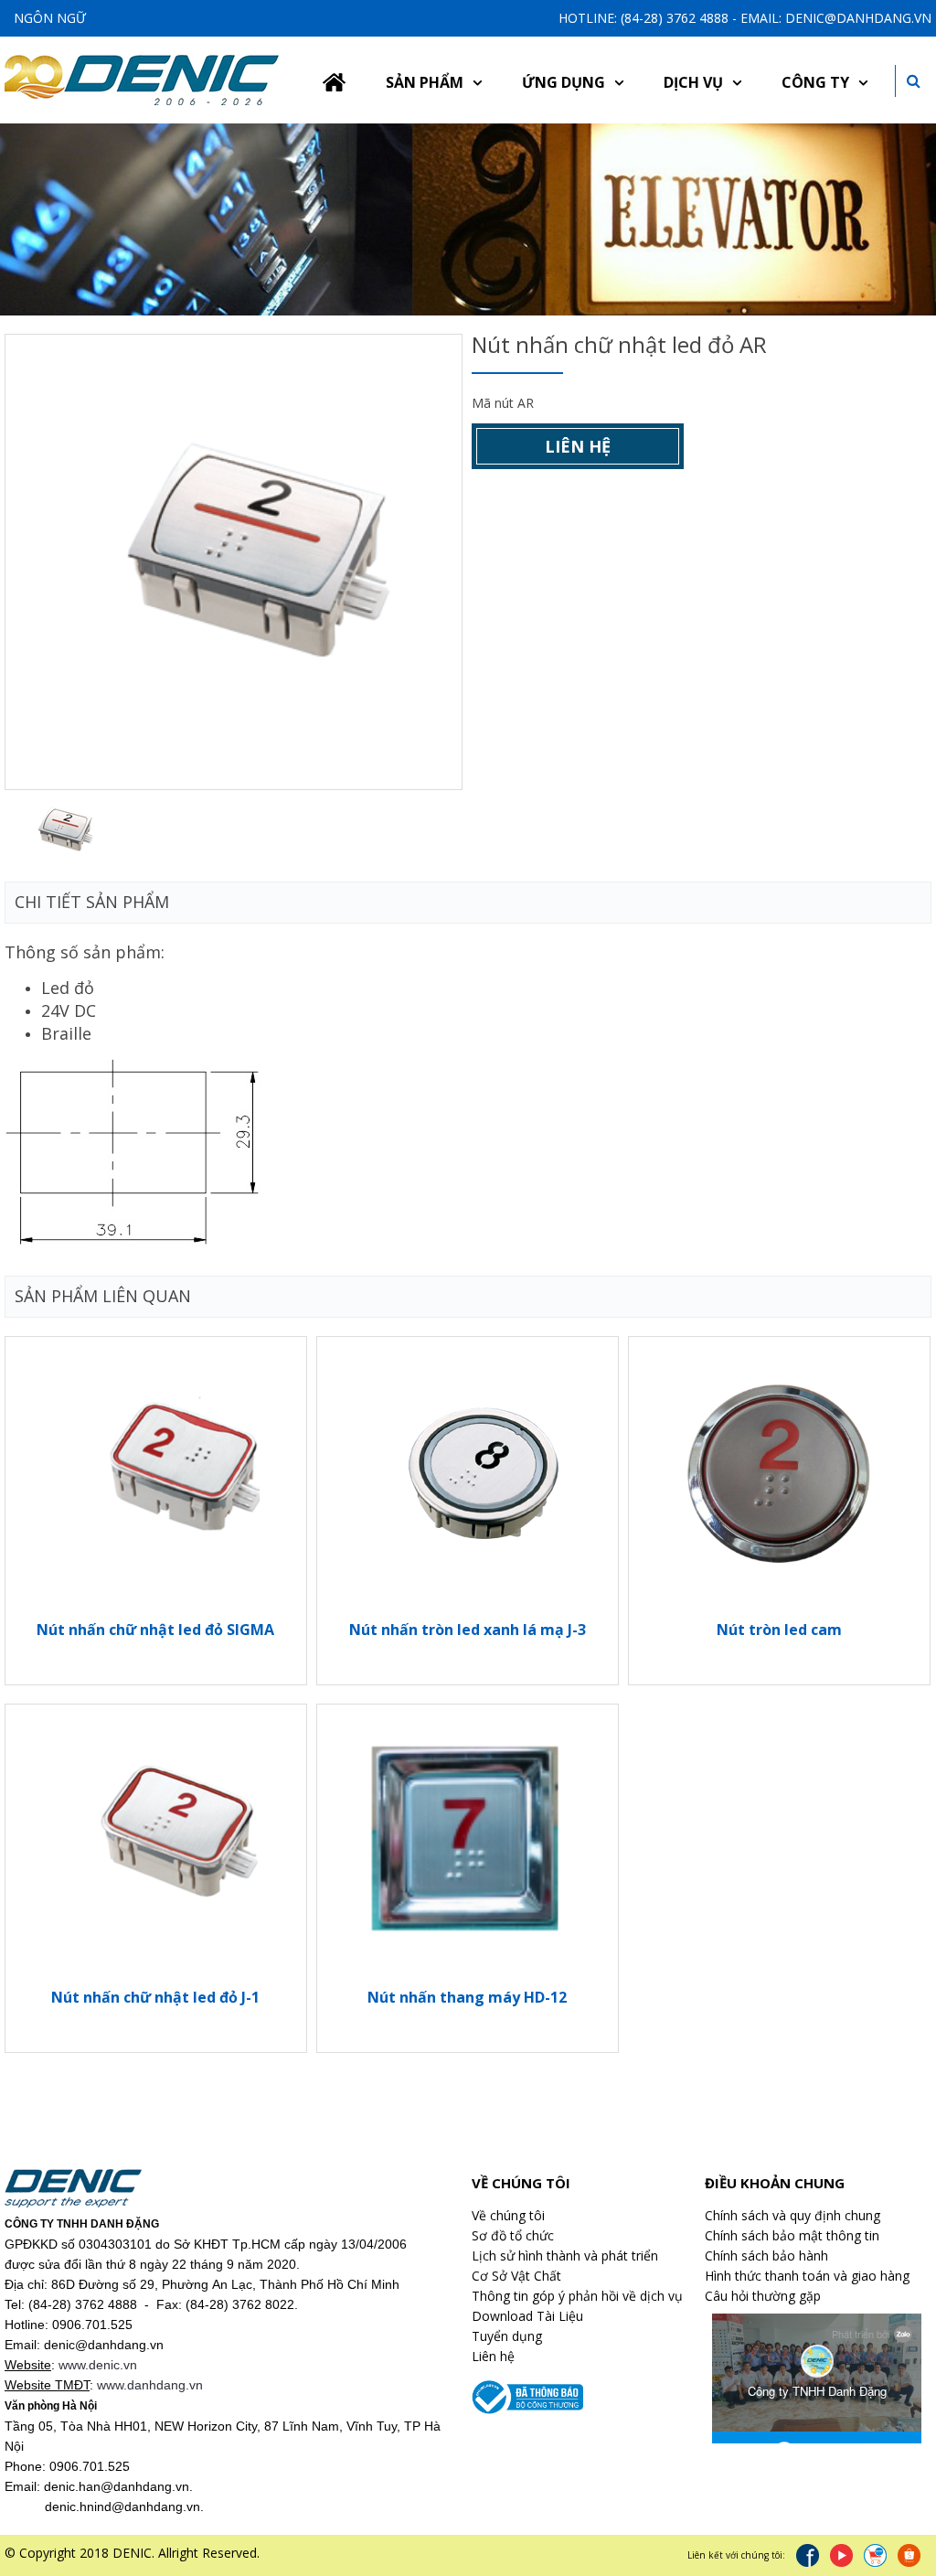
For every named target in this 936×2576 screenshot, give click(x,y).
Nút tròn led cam (779, 1630)
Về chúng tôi (508, 2215)
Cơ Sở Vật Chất (516, 2276)
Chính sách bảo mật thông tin (792, 2235)
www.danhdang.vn (150, 2385)
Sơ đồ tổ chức (513, 2235)
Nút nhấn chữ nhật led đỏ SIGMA (155, 1630)
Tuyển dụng (507, 2336)
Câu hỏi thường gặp (763, 2296)
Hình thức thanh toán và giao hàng (807, 2276)
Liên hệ (578, 446)
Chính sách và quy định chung (792, 2215)
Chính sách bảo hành (766, 2255)
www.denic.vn (98, 2365)
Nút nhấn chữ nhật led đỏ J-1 (155, 1997)
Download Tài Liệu (527, 2316)
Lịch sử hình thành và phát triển (565, 2255)
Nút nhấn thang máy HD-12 (467, 1997)
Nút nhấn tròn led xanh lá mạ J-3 (468, 1630)
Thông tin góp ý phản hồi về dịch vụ (577, 2296)
